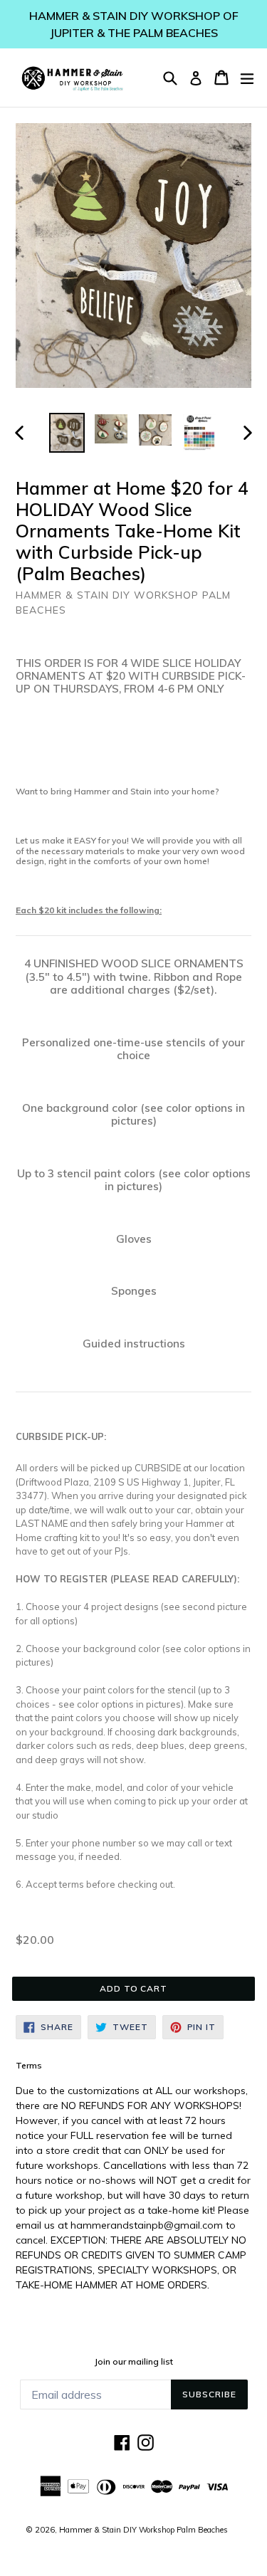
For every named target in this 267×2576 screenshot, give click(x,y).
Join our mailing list (134, 2362)
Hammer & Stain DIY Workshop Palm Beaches (143, 2530)
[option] (67, 433)
